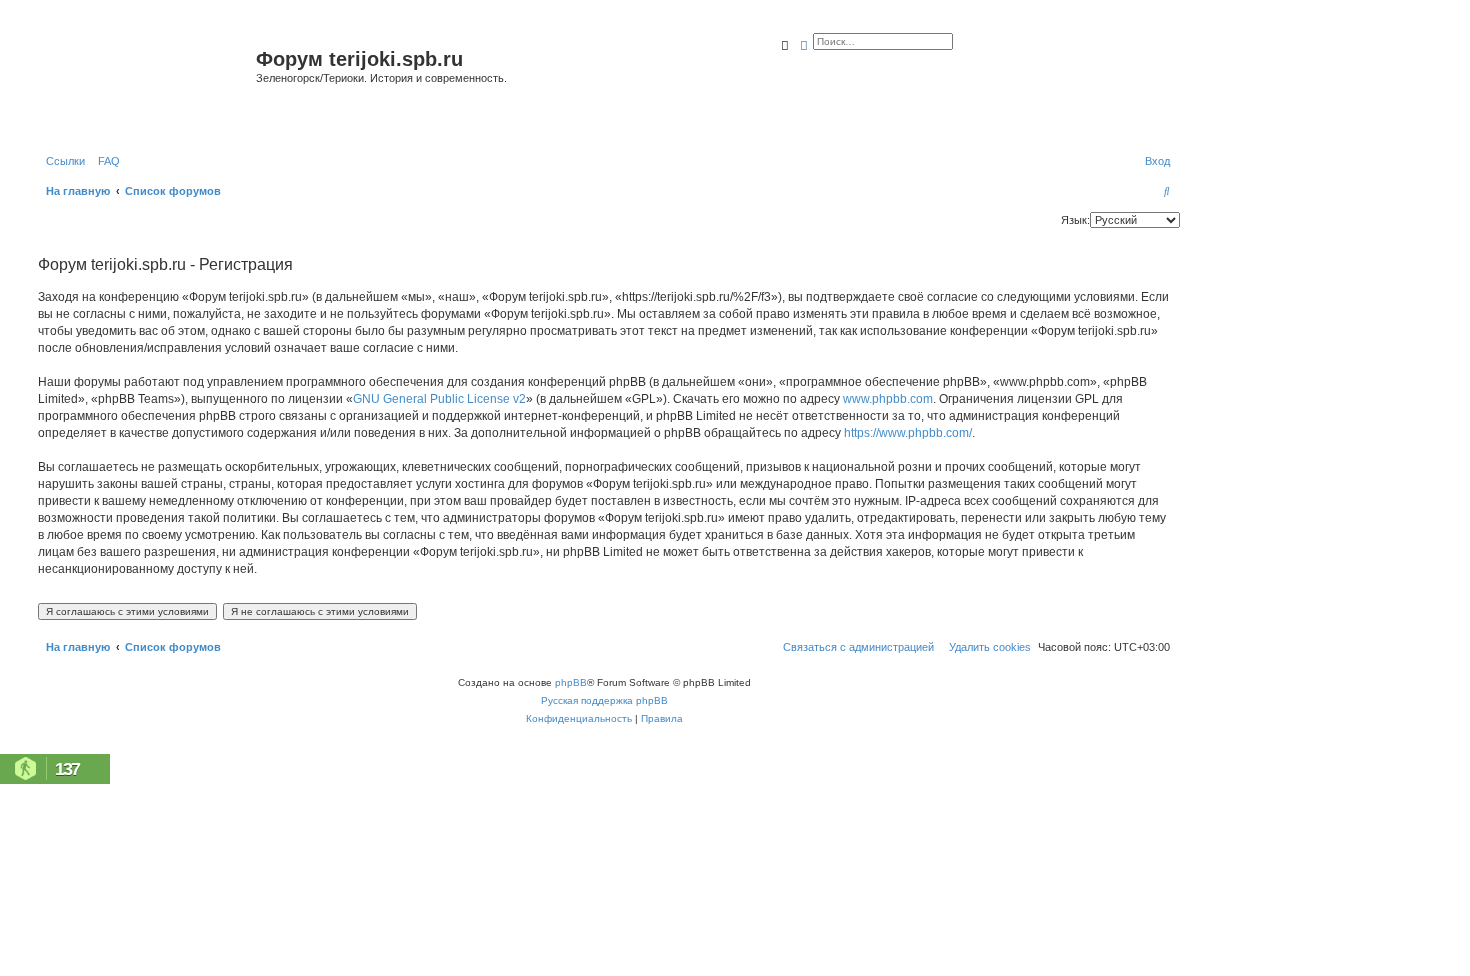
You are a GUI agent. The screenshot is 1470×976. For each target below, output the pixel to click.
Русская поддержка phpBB (604, 700)
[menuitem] (105, 161)
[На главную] (144, 83)
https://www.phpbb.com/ (908, 433)
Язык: (1075, 220)
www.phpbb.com (888, 399)
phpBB (571, 682)
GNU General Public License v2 (439, 399)
